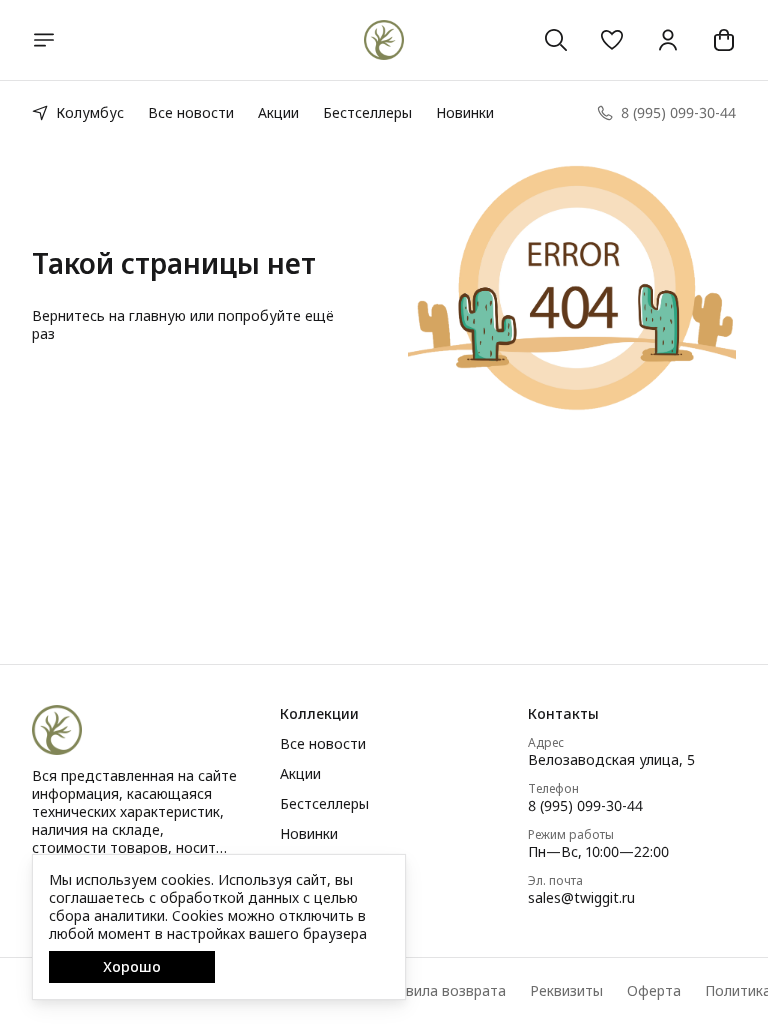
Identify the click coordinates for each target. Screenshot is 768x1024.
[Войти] (668, 40)
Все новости (191, 112)
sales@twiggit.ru (581, 898)
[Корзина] (724, 40)
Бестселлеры (367, 112)
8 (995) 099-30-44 (585, 806)
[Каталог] (44, 40)
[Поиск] (556, 40)
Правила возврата (443, 991)
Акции (278, 112)
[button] (612, 40)
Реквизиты (566, 991)
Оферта (654, 991)
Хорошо (132, 966)
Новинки (465, 112)
